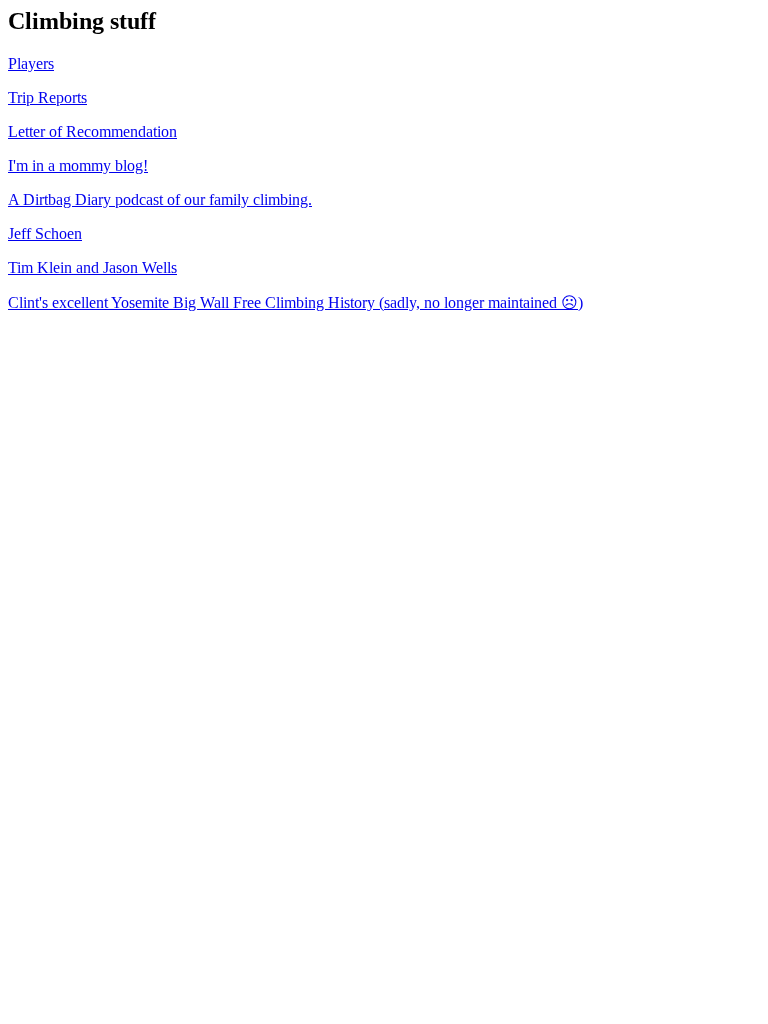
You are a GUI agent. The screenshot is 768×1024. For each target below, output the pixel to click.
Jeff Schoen (45, 233)
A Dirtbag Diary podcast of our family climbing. (160, 199)
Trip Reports (47, 97)
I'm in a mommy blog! (78, 165)
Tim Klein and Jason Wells (92, 267)
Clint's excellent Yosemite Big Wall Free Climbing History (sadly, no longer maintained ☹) (295, 302)
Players (31, 63)
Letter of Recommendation (92, 131)
